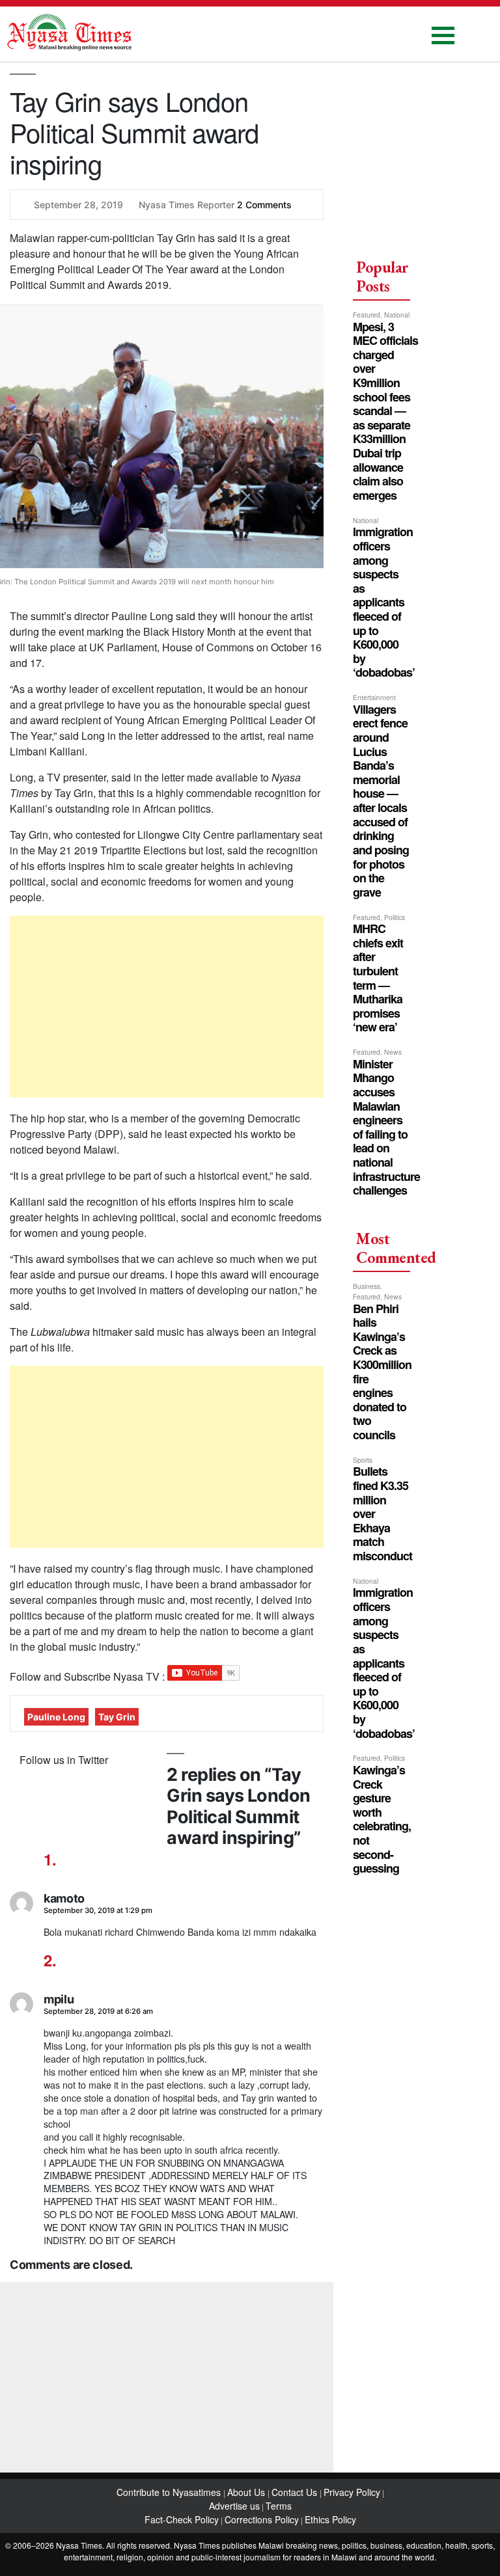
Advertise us (234, 2506)
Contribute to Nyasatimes (170, 2492)
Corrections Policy (262, 2519)
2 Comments (264, 205)
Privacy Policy (352, 2492)
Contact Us (296, 2492)
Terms (279, 2506)
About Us (247, 2492)
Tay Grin (117, 1717)
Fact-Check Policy (182, 2519)
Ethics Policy (330, 2519)
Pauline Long (56, 1717)
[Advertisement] (167, 1007)
